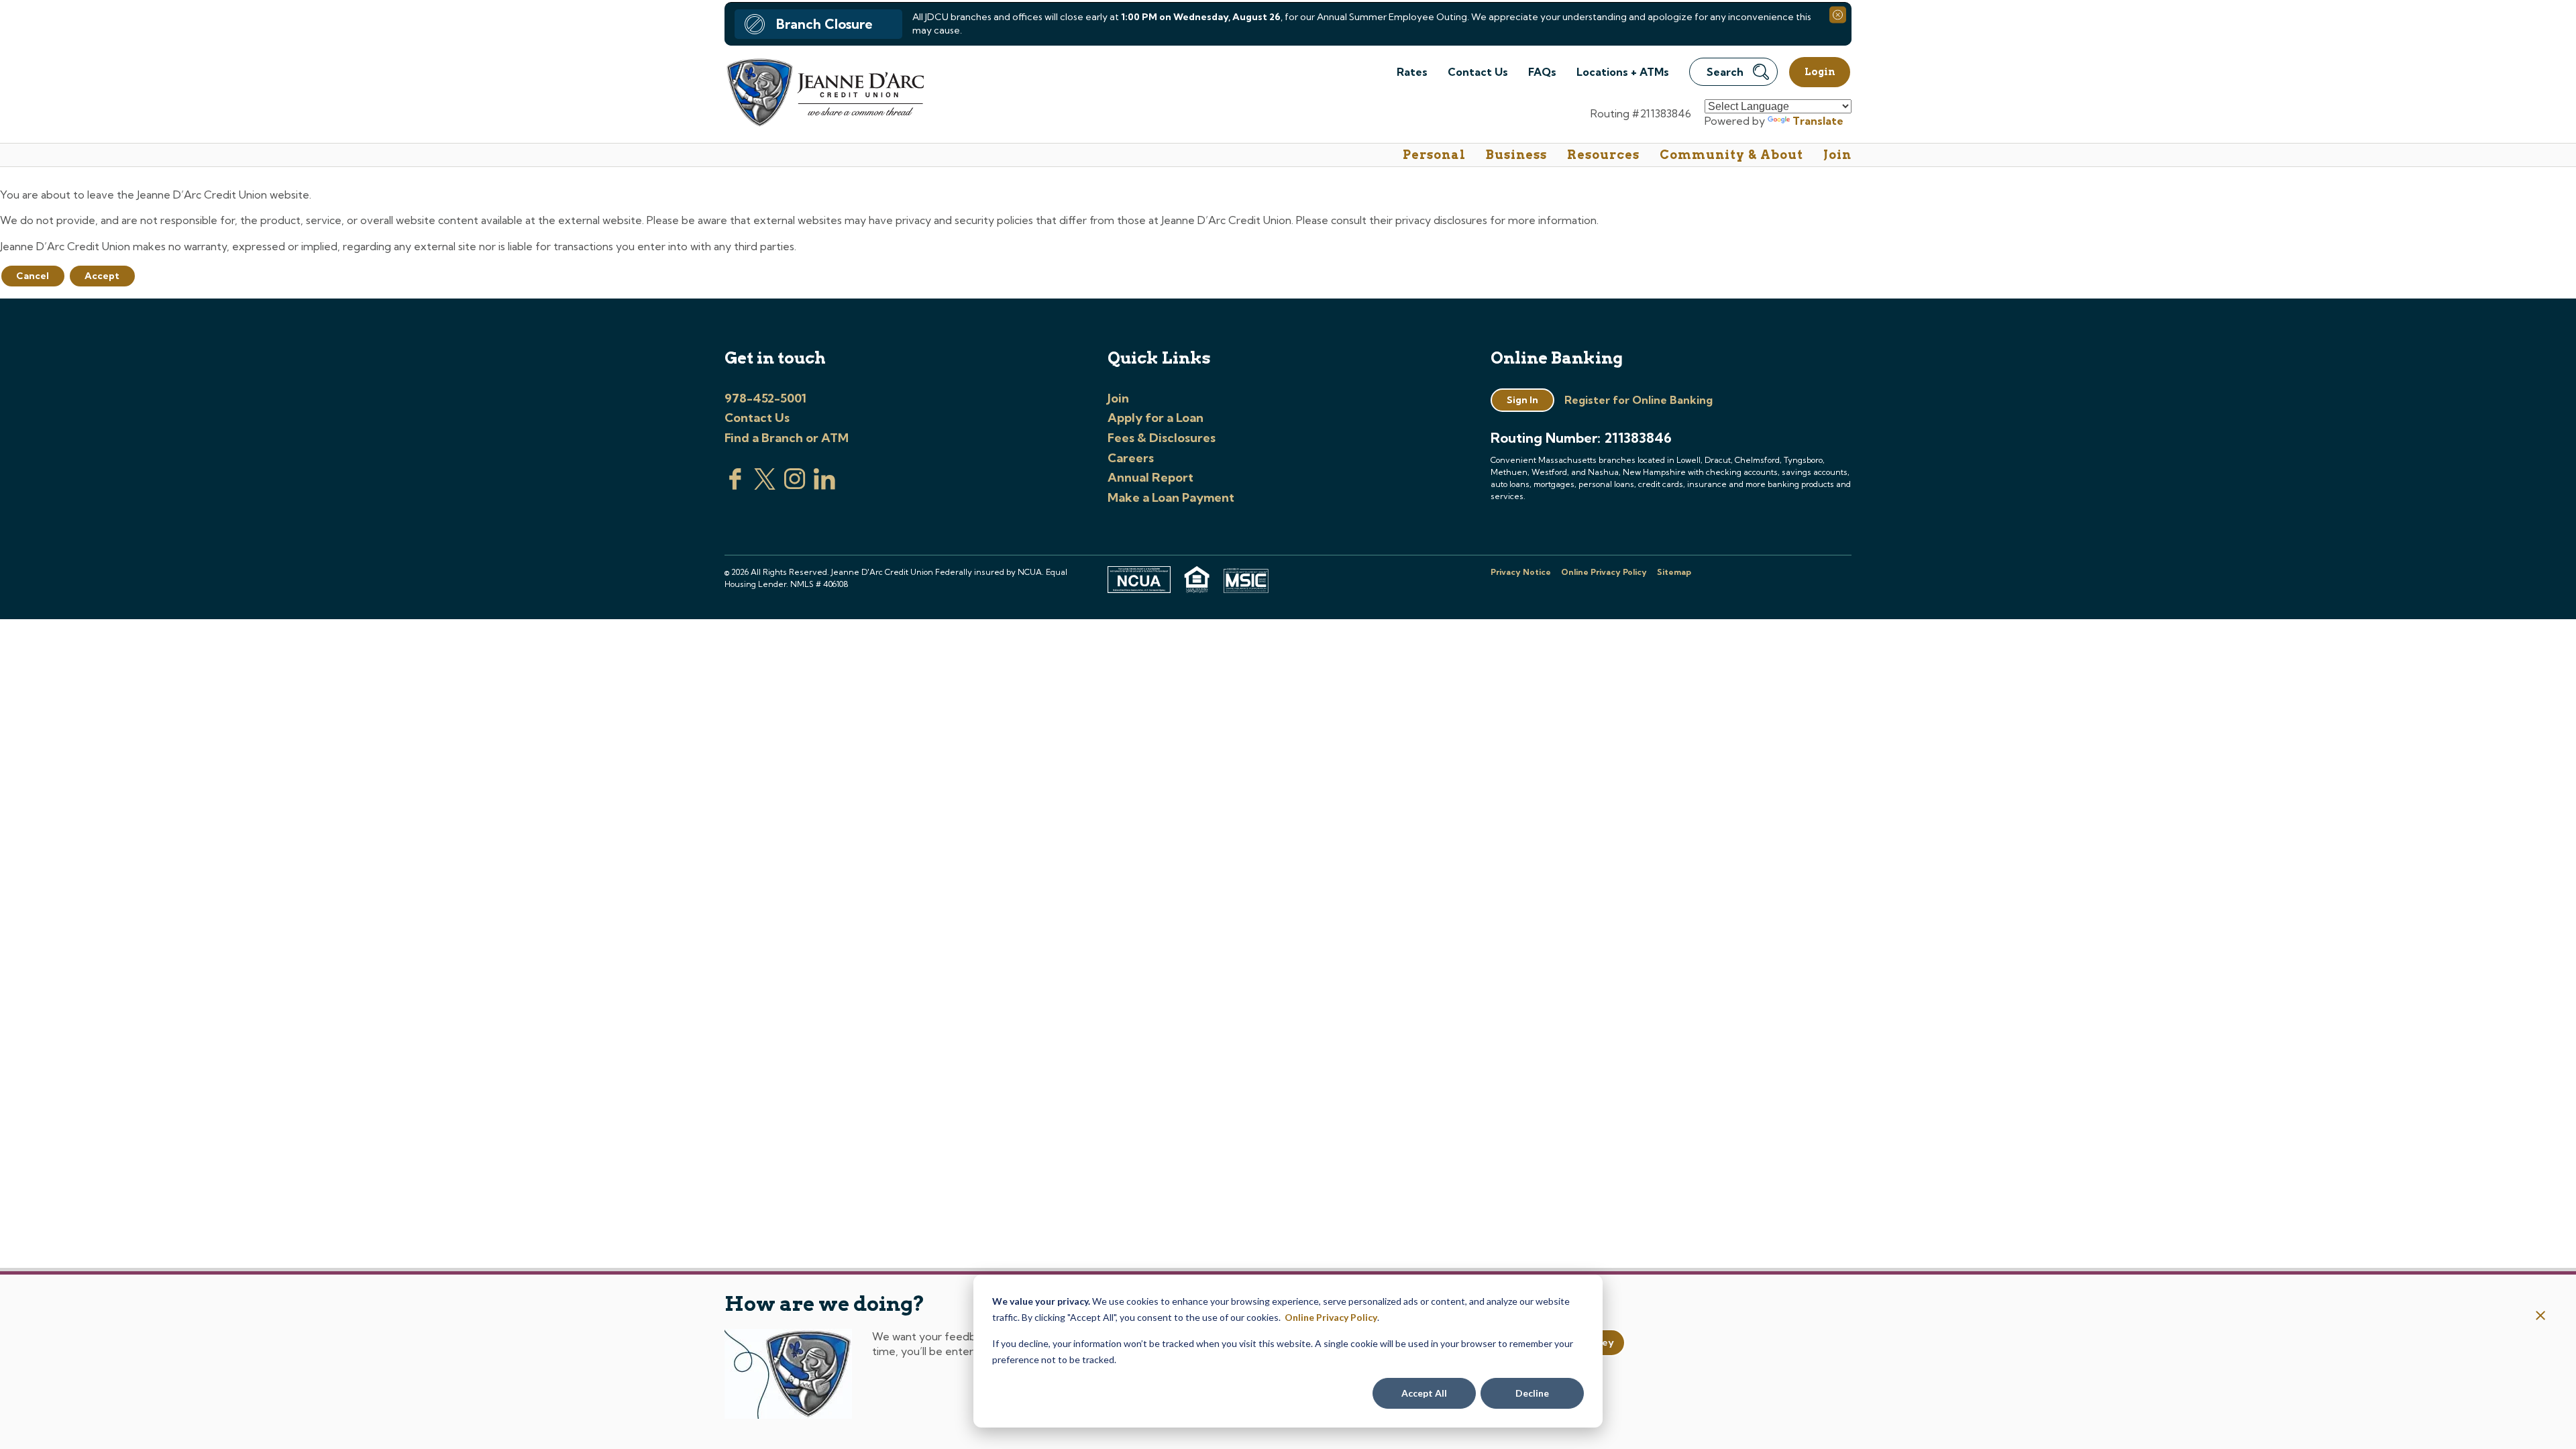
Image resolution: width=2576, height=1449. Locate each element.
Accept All (1424, 1393)
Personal (1434, 155)
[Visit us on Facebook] (735, 486)
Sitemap (1674, 572)
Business (1516, 155)
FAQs (1542, 72)
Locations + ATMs (1623, 72)
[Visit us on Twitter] (765, 486)
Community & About (1731, 155)
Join (1837, 155)
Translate (1818, 121)
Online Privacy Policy (1331, 1317)
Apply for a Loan (1156, 418)
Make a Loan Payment (1171, 497)
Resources (1603, 155)
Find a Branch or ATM (787, 438)
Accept (102, 276)
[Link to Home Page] (824, 94)
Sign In (1522, 400)
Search (1725, 72)
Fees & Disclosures (1162, 438)
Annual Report (1150, 477)
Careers (1131, 458)
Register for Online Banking (1639, 400)
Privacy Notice (1521, 572)
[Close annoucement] (2541, 1317)
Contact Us (1478, 72)
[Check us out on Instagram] (795, 486)
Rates (1412, 72)
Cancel (33, 276)
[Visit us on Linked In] (824, 486)
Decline (1532, 1393)
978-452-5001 (765, 398)
